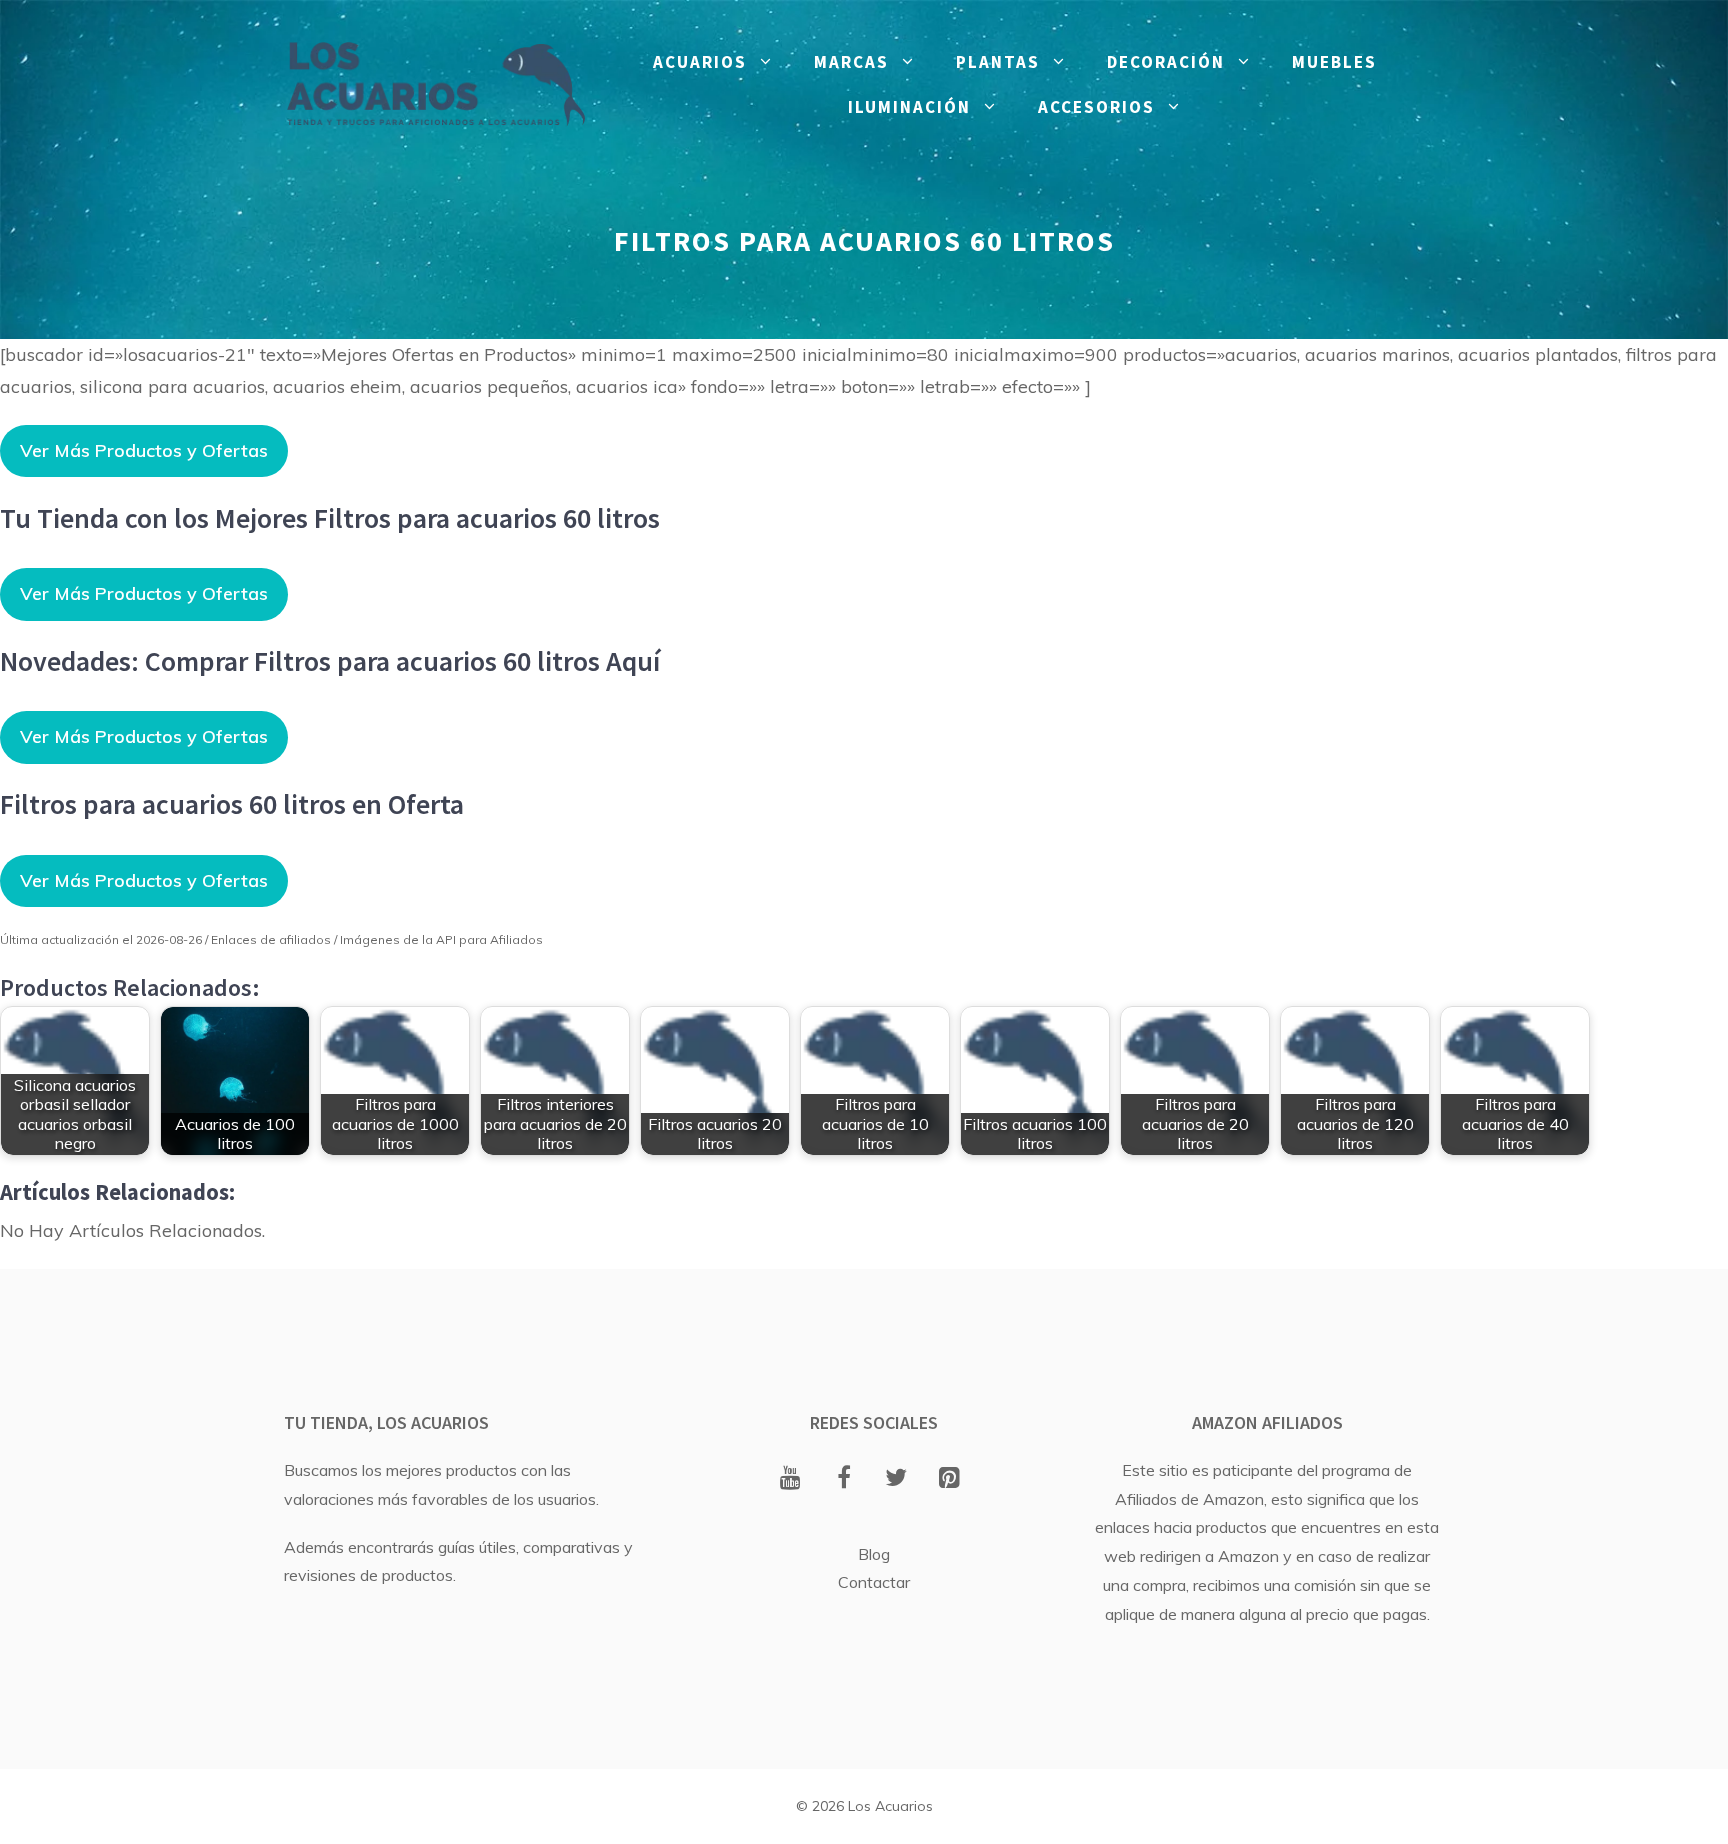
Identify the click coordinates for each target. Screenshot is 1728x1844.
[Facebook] (843, 1479)
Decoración (1166, 62)
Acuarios (700, 62)
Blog (874, 1554)
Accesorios (1096, 107)
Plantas (998, 62)
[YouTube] (790, 1479)
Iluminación (909, 107)
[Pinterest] (949, 1479)
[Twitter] (896, 1479)
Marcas (851, 62)
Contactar (874, 1582)
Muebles (1334, 62)
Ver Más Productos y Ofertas (144, 450)
